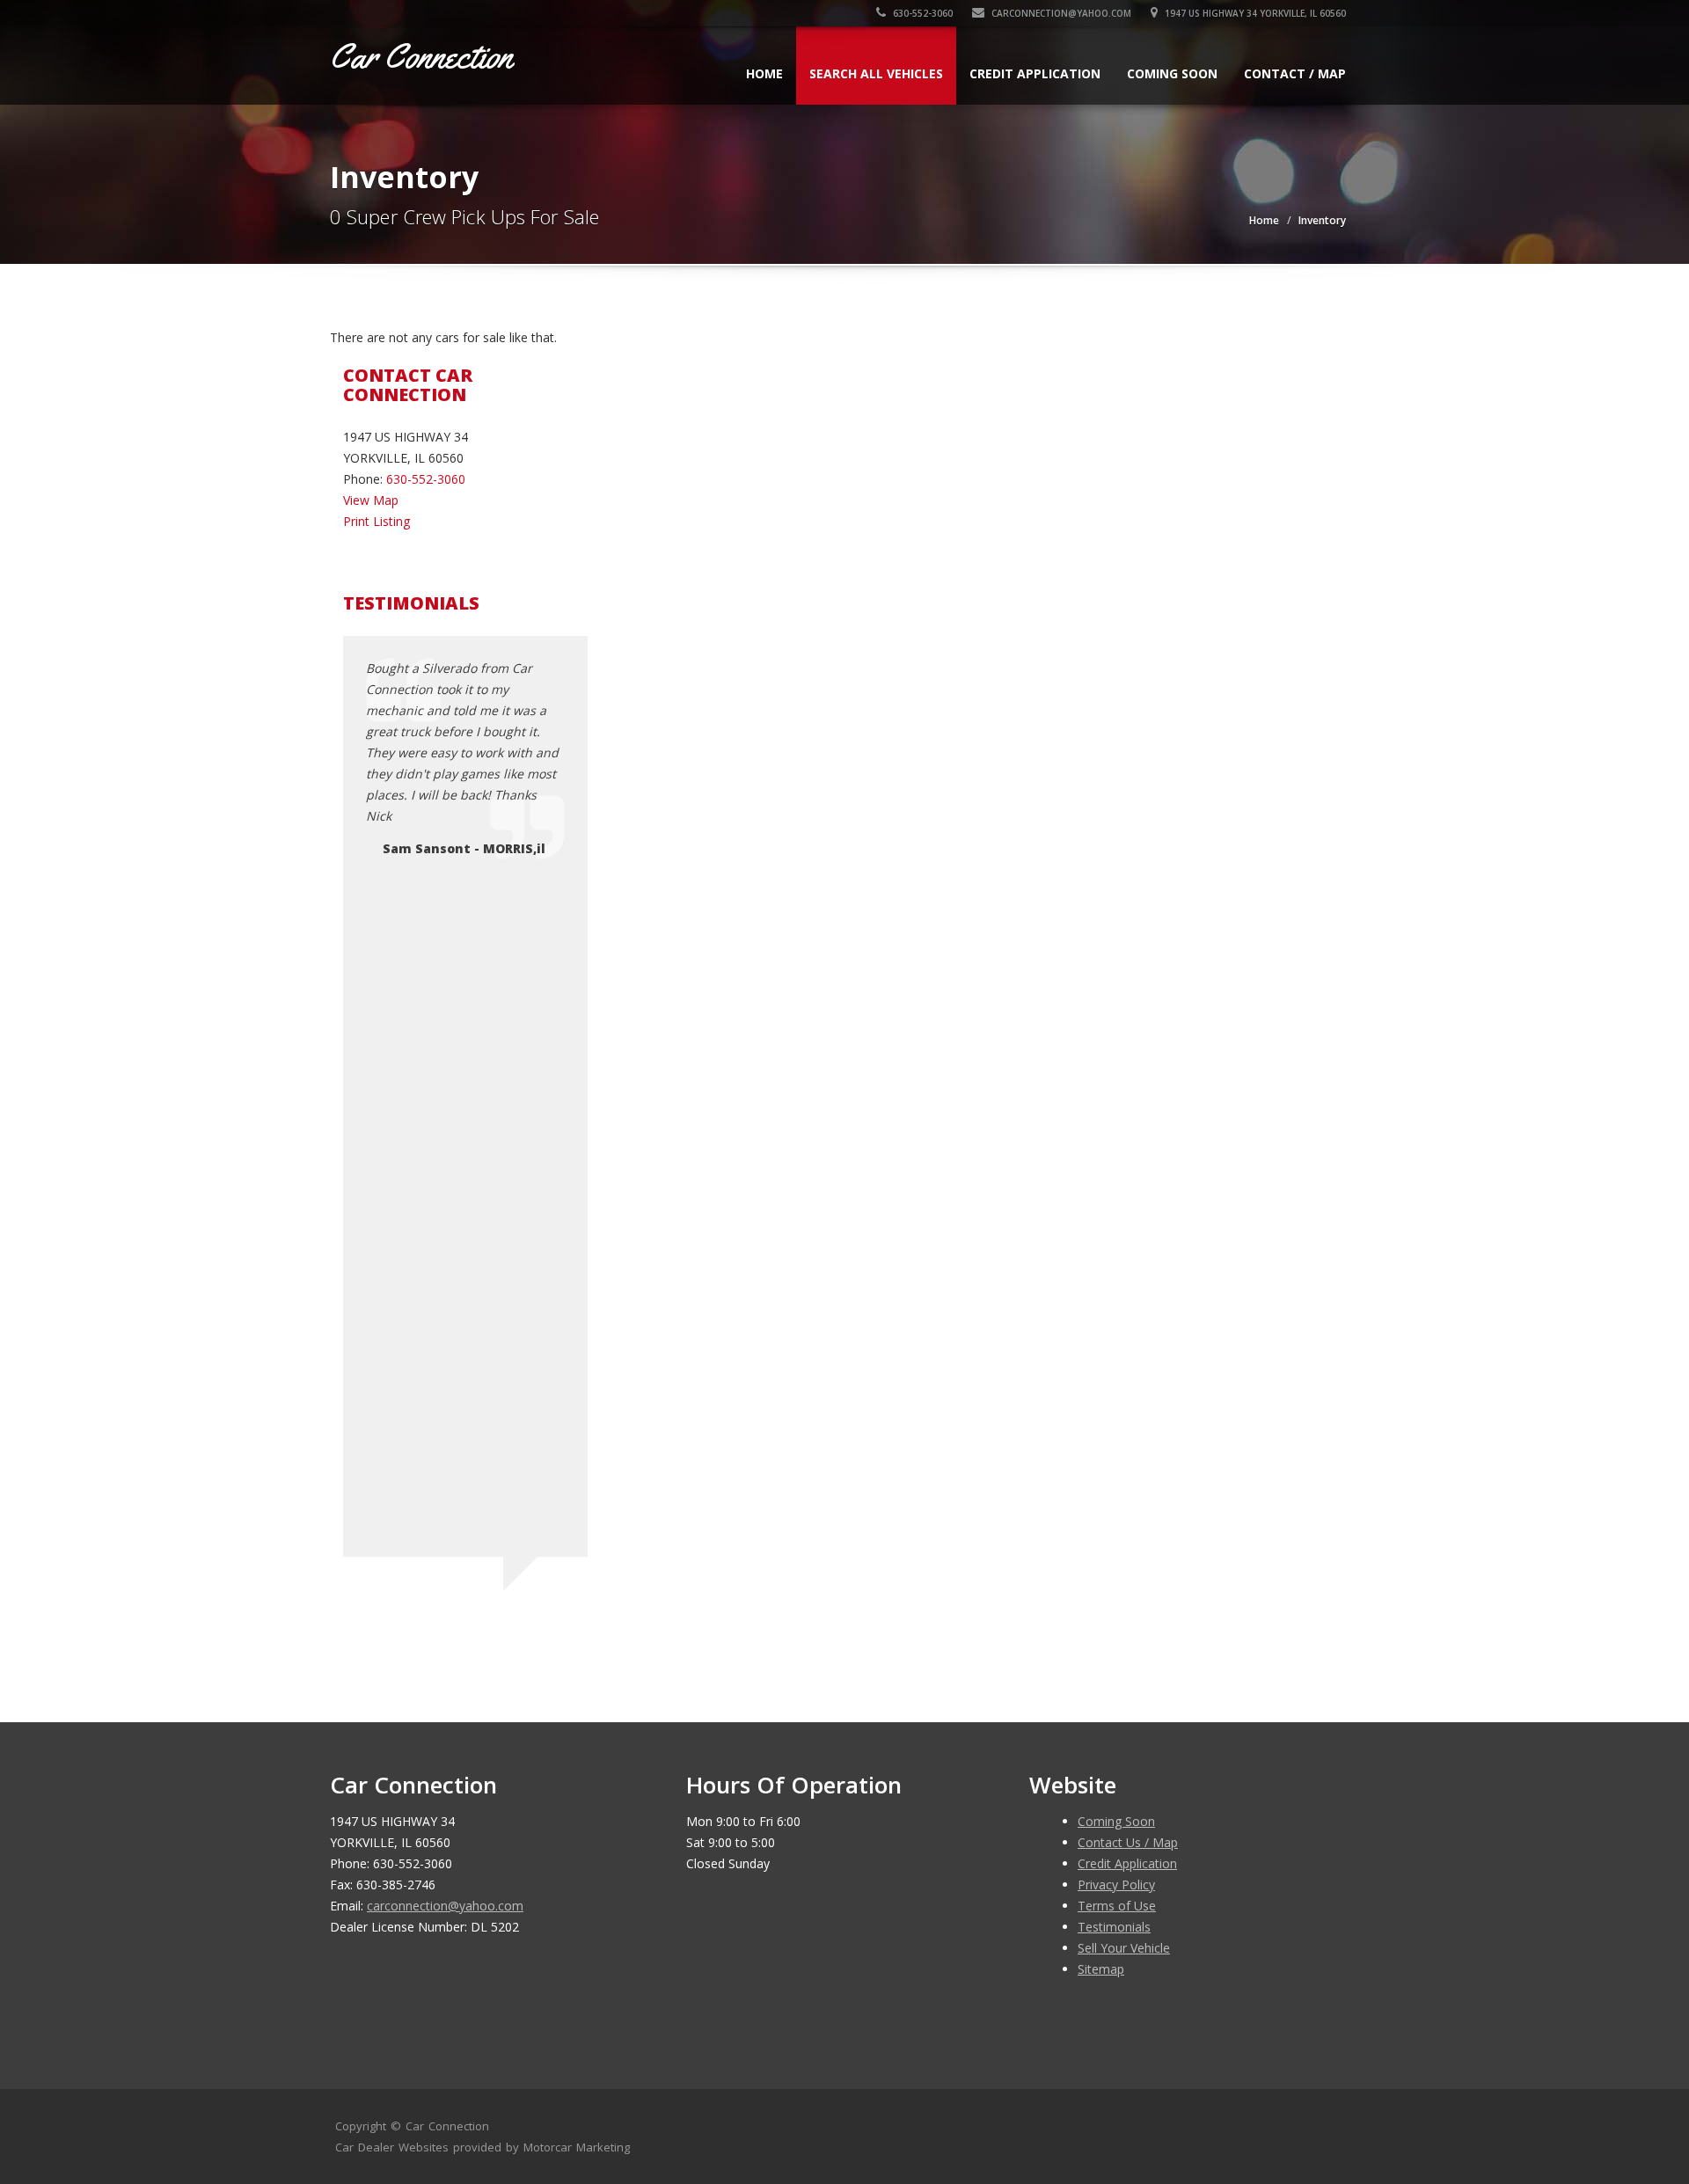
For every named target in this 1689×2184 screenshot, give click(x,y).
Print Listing (377, 521)
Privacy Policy (1116, 1885)
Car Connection (447, 2126)
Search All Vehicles (876, 73)
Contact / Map (1295, 73)
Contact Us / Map (1128, 1842)
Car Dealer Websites (392, 2147)
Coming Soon (1172, 73)
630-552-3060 (921, 13)
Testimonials (1114, 1927)
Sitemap (1101, 1969)
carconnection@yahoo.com (1060, 13)
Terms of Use (1117, 1906)
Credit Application (1035, 73)
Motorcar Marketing (577, 2147)
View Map (371, 500)
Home (764, 73)
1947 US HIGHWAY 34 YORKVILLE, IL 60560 (1254, 13)
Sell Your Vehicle (1124, 1948)
